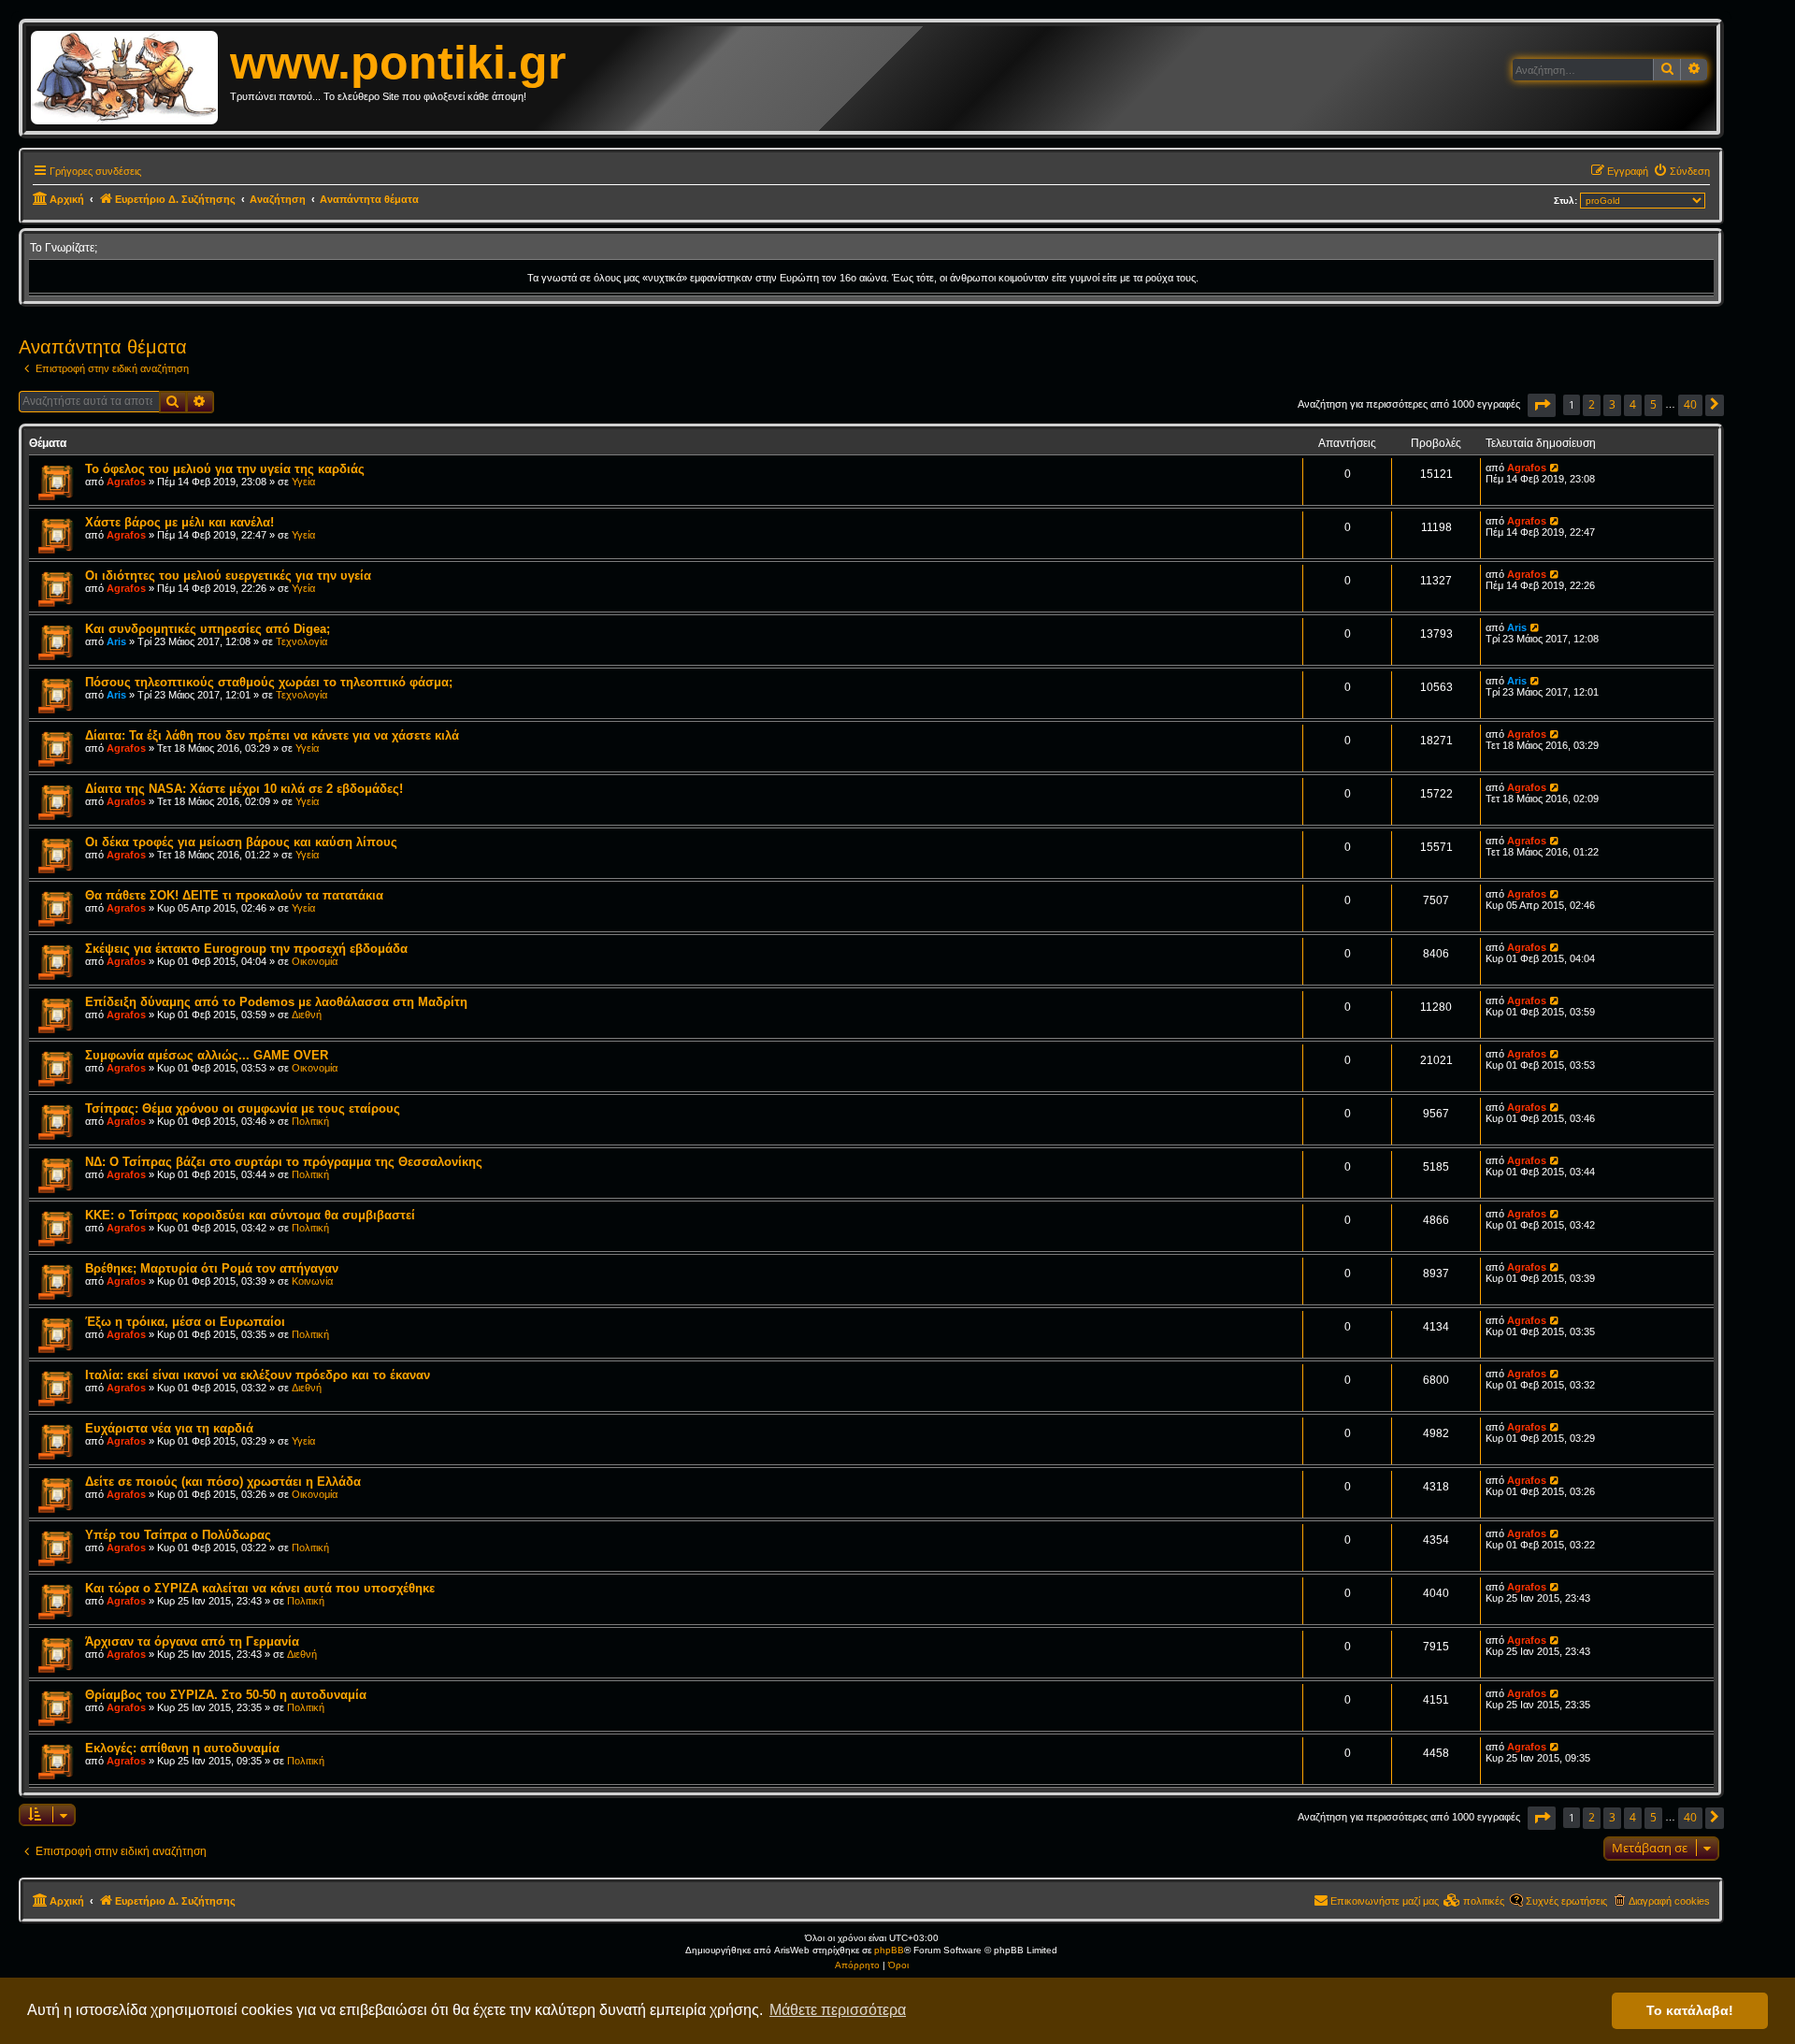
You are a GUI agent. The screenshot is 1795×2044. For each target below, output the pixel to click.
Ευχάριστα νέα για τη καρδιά (169, 1428)
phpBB (889, 1950)
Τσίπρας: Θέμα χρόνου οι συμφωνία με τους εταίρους (243, 1108)
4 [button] (1633, 404)
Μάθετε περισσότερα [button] (838, 2010)
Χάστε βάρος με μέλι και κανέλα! (179, 522)
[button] (1542, 405)
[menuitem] (1681, 171)
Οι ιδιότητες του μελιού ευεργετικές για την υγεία (228, 576)
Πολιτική (310, 1121)
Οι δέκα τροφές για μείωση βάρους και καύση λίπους (241, 842)
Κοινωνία (312, 1281)
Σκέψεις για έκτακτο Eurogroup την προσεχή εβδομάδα (246, 949)
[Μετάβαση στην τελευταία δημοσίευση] (1555, 468)
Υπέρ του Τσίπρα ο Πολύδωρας (178, 1535)
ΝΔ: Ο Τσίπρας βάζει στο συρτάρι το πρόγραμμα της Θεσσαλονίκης (284, 1162)
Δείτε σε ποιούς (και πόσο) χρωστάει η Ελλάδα (223, 1482)
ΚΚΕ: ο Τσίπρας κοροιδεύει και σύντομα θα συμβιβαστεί (250, 1215)
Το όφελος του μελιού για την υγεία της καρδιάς (225, 469)
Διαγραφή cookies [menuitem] (1669, 1901)
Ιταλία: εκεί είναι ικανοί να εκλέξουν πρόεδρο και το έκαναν (258, 1375)
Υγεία (303, 482)
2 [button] (1592, 404)
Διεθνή (307, 1015)
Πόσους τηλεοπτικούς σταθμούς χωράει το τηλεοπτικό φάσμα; (269, 682)
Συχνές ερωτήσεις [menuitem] (1566, 1901)
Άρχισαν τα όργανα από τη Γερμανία (192, 1641)
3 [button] (1612, 404)
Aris (116, 641)
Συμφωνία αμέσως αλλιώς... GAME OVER (207, 1055)
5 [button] (1653, 404)
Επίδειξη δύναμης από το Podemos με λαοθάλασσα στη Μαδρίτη (276, 1002)
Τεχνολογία (302, 641)
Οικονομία (315, 961)
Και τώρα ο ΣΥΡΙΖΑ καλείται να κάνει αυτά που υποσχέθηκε (260, 1588)
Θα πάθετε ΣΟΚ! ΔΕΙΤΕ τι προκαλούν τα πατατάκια (234, 895)
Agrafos (126, 482)
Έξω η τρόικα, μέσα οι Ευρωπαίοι (185, 1322)
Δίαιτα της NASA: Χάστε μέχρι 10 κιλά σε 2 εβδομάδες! (244, 789)
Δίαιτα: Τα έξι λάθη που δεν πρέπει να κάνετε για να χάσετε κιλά (272, 735)
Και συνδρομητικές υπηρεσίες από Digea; (208, 629)
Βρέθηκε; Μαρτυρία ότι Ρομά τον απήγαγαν (212, 1268)
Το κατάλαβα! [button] (1690, 2010)
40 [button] (1690, 404)
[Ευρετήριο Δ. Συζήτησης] (130, 79)
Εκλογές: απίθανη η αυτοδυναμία (182, 1748)
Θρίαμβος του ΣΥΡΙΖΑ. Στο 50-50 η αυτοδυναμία (226, 1695)
